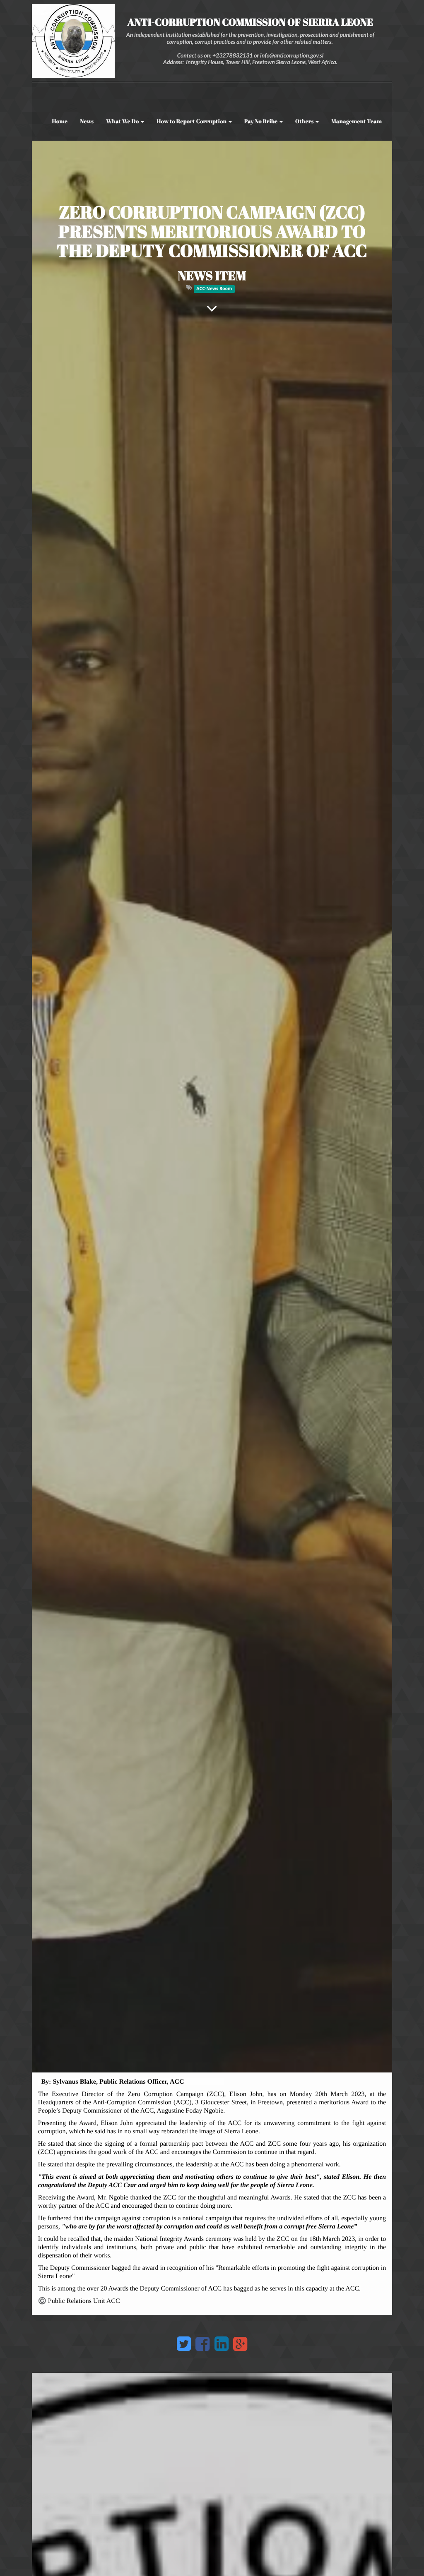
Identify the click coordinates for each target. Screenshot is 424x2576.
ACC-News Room (214, 289)
